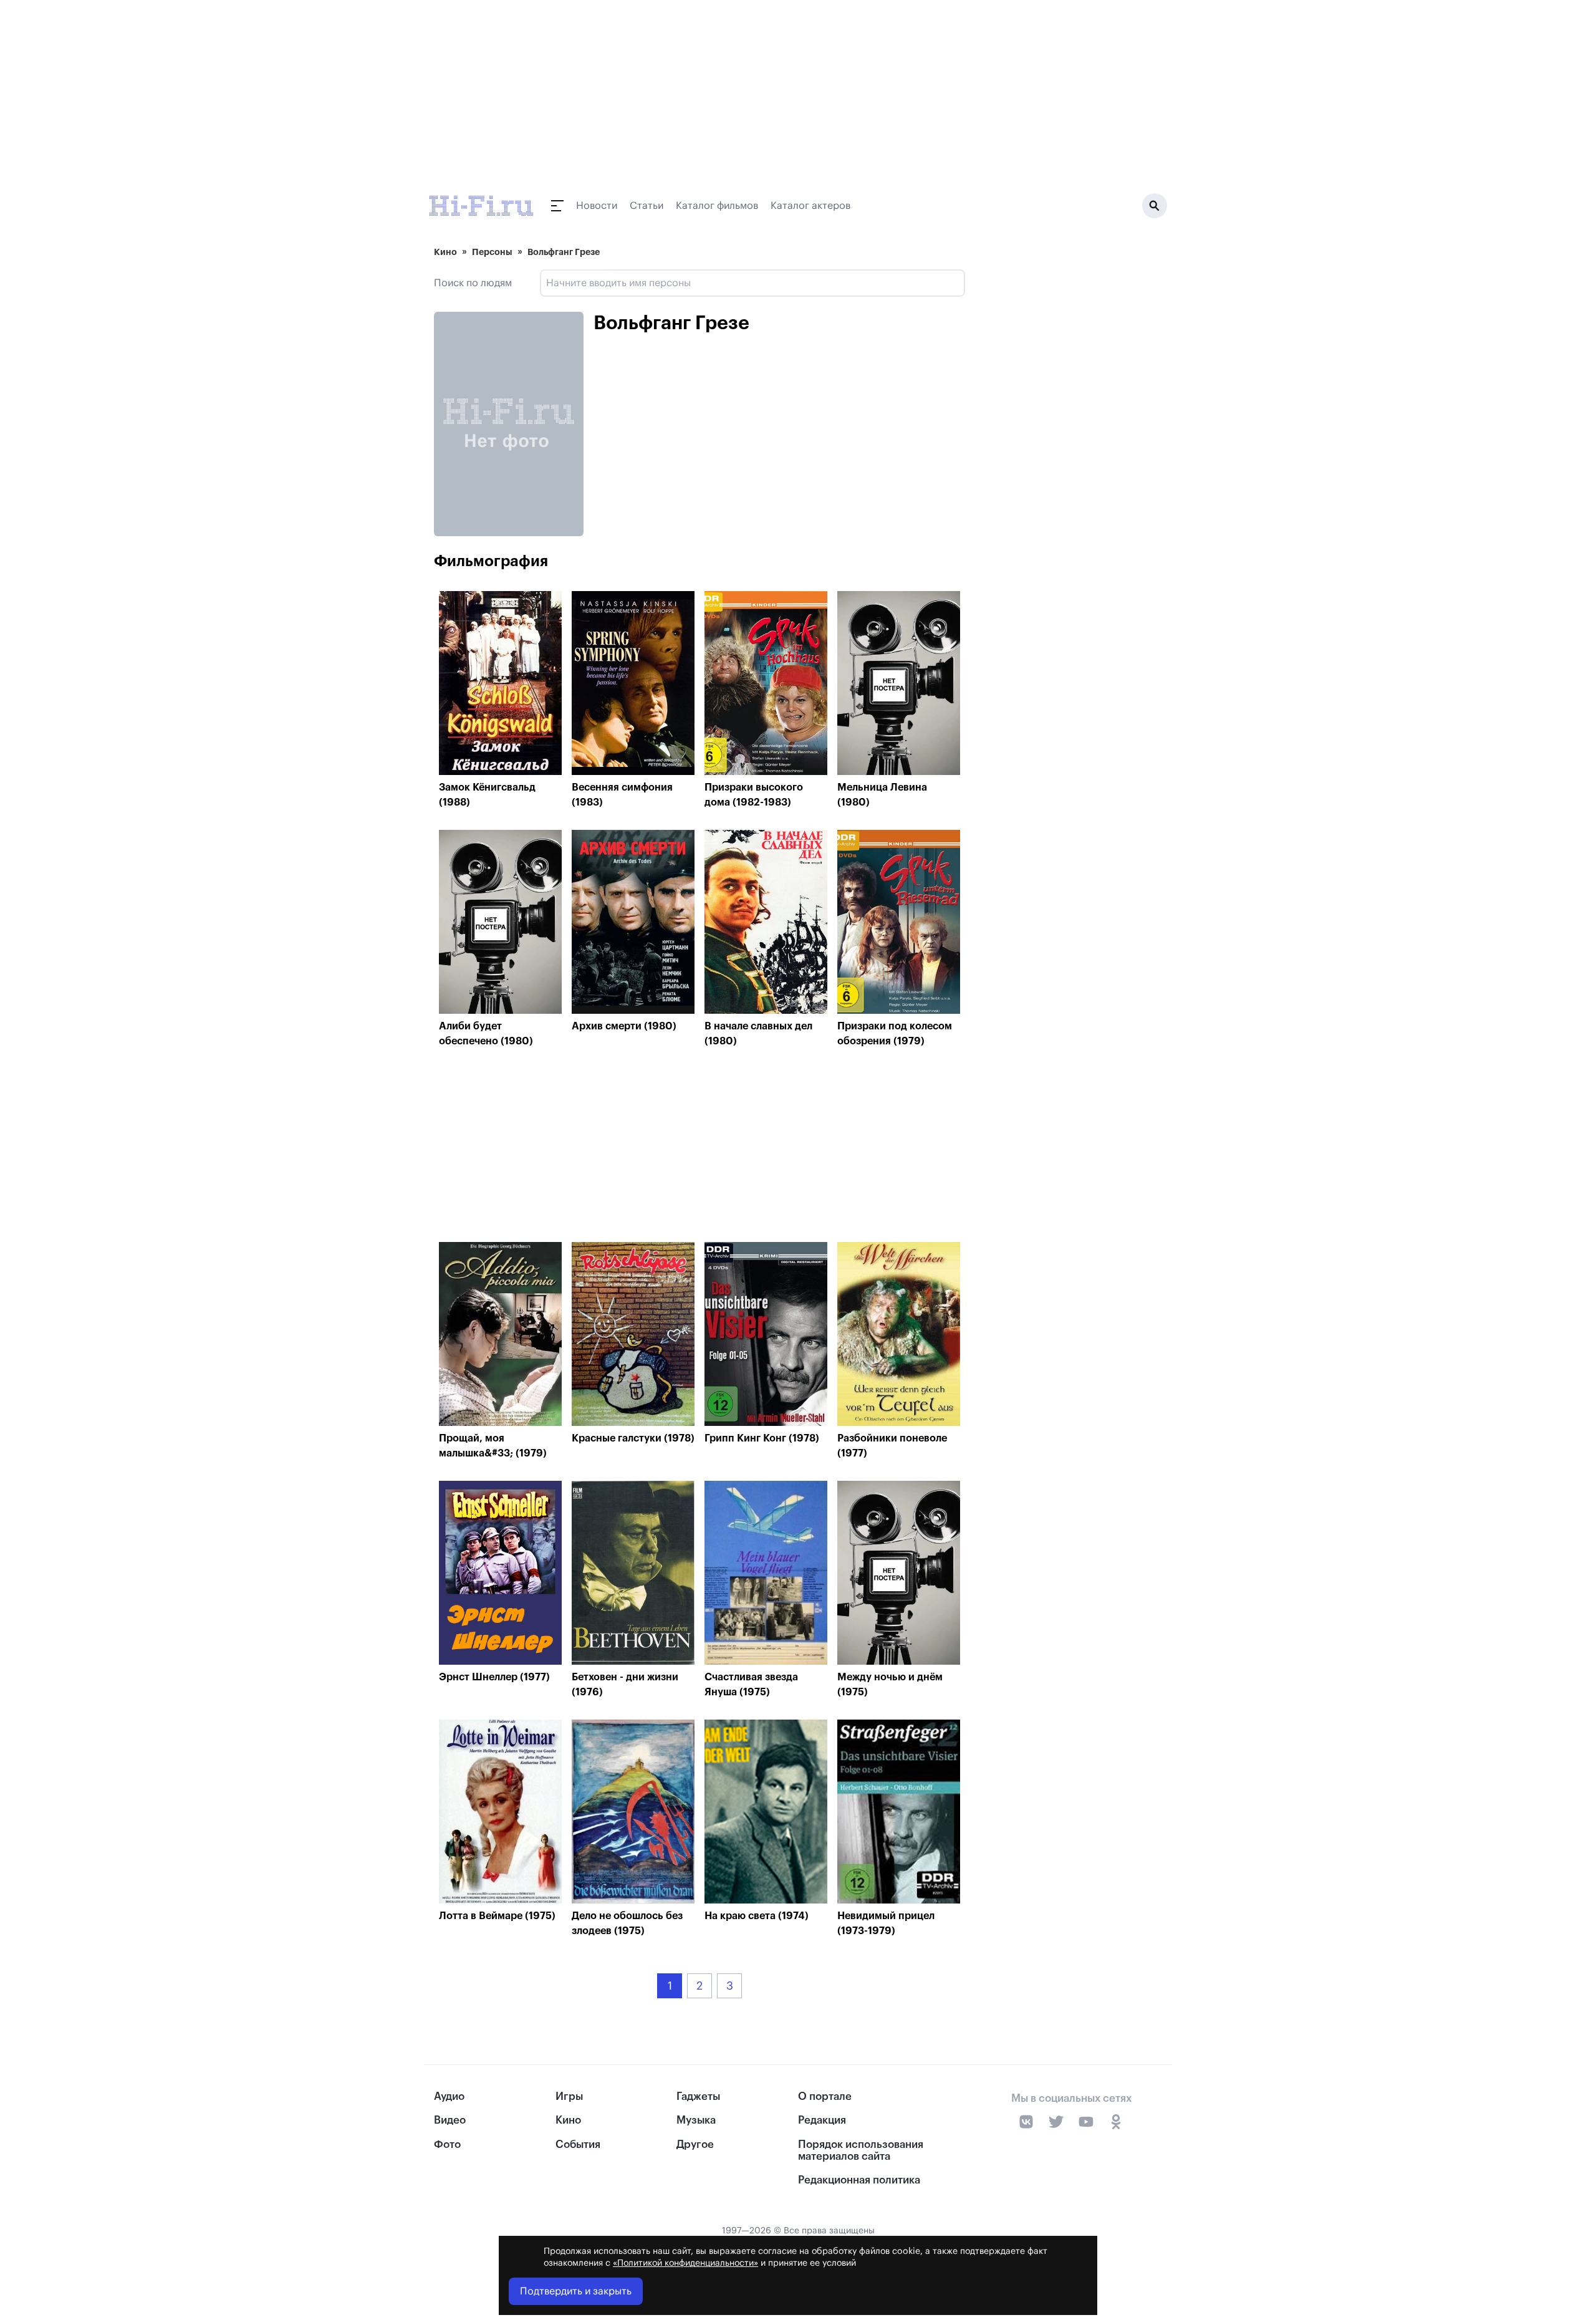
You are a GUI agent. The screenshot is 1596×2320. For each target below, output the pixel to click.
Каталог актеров (810, 206)
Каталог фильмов (717, 206)
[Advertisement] (699, 1148)
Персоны (492, 252)
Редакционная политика (859, 2180)
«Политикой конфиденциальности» (685, 2263)
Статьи (647, 206)
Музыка (696, 2120)
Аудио (449, 2096)
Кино (445, 252)
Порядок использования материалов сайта (861, 2150)
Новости (597, 206)
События (578, 2144)
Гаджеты (698, 2096)
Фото (447, 2144)
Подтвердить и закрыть (576, 2291)
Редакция (822, 2120)
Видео (450, 2120)
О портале (825, 2096)
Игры (569, 2096)
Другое (695, 2144)
